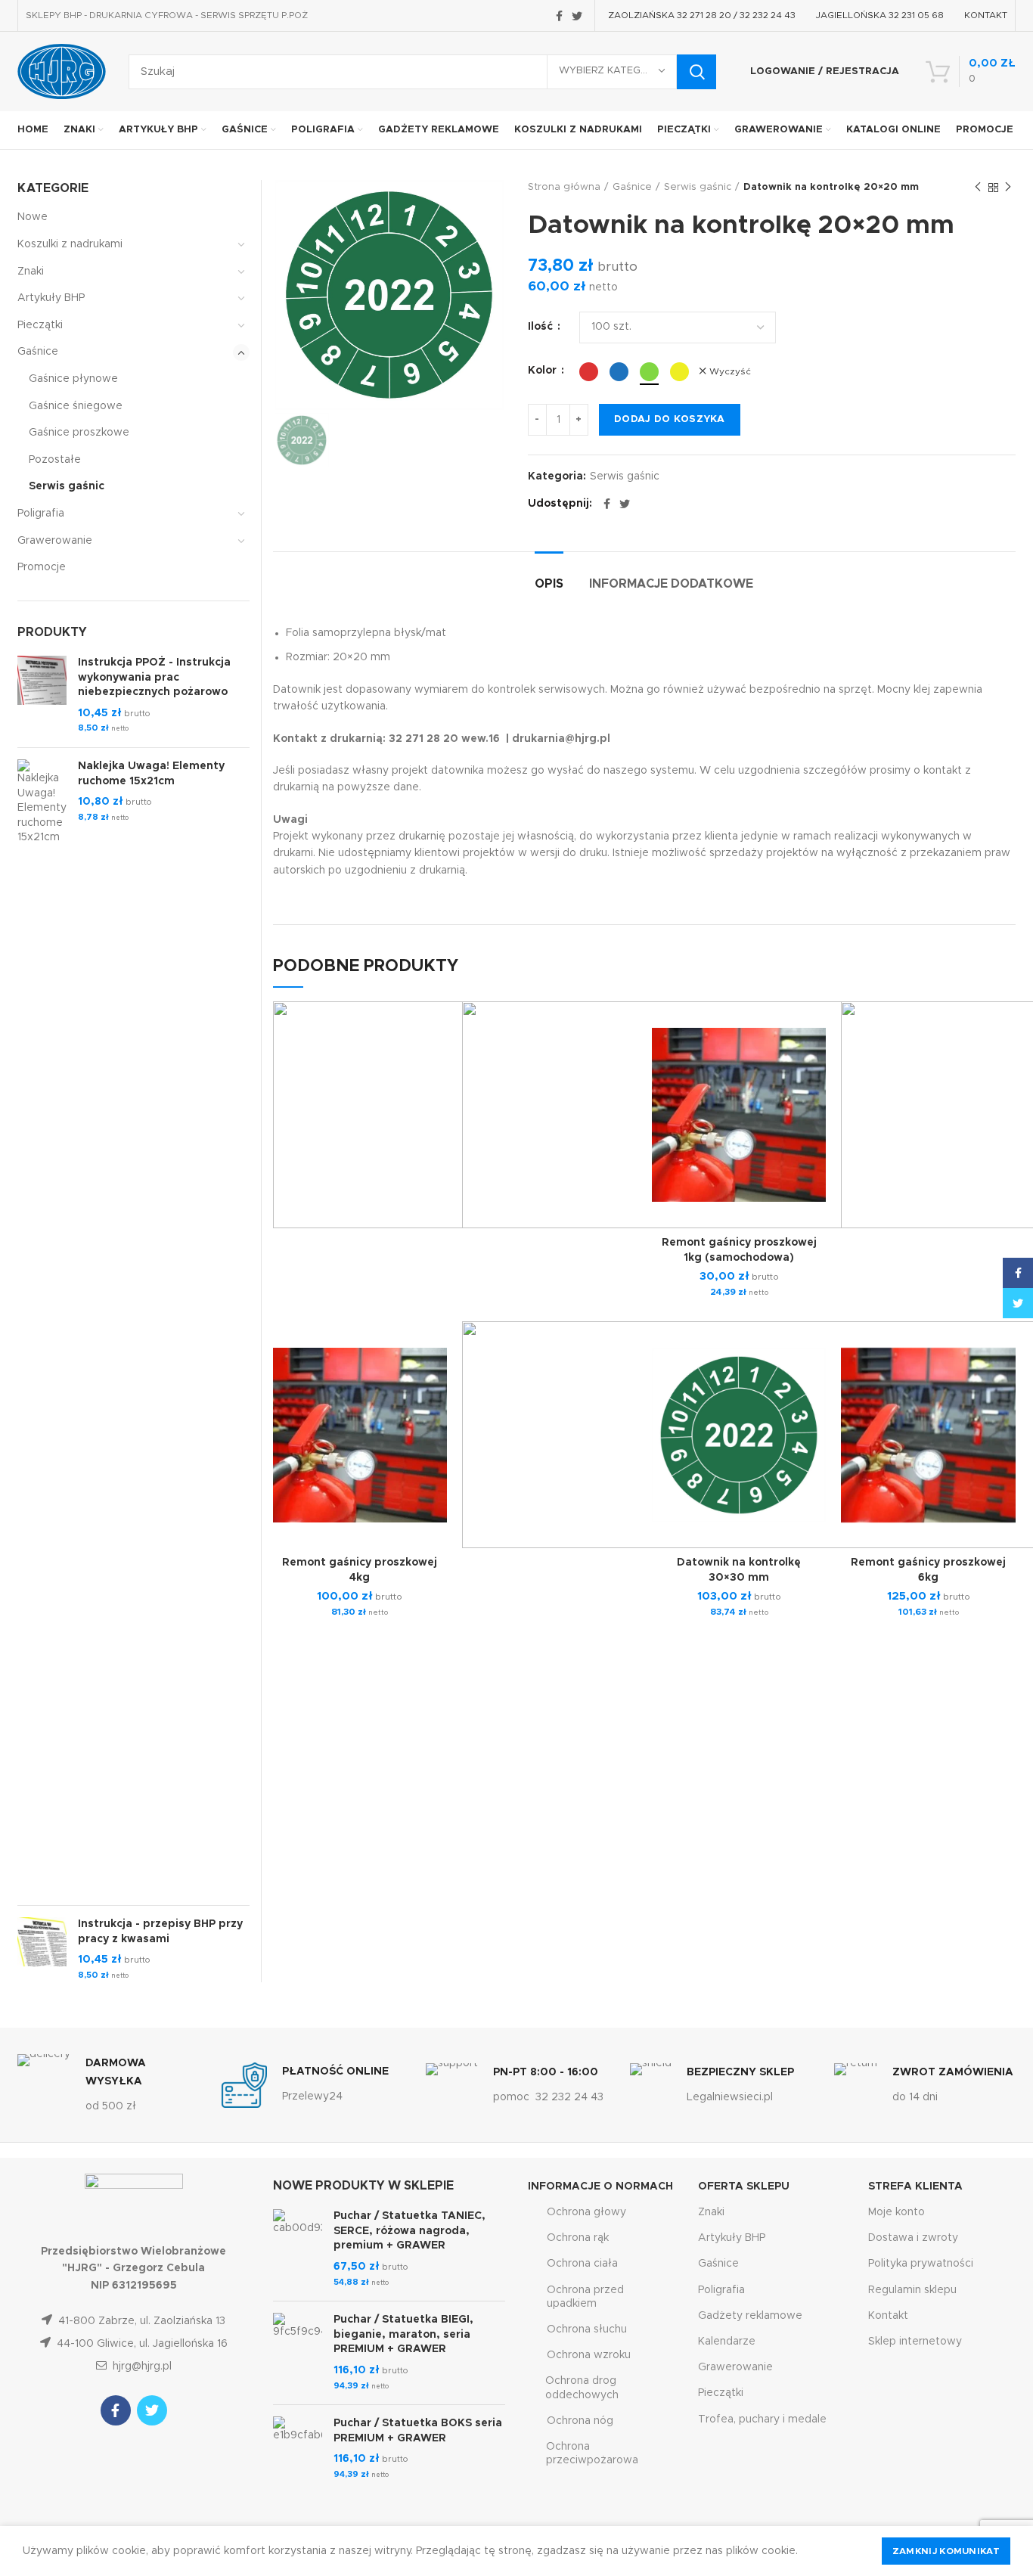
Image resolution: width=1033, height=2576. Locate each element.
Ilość (542, 327)
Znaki (31, 272)
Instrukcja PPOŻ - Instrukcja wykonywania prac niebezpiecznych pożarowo (154, 677)
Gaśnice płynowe (73, 379)
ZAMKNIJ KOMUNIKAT (946, 2551)
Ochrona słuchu (587, 2329)
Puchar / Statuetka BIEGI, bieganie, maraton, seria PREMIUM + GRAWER (403, 2334)
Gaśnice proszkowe (79, 433)
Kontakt (888, 2316)
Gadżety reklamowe (750, 2316)
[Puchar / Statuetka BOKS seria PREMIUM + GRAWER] (298, 2449)
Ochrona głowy (586, 2212)
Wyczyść (730, 371)
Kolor (544, 371)
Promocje (42, 567)
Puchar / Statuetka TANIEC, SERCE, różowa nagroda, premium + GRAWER (409, 2231)
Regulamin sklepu (912, 2290)
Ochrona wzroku (589, 2355)
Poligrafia (41, 514)
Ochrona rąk (578, 2238)
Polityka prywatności (921, 2264)
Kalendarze (727, 2342)
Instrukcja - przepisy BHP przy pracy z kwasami (160, 1932)
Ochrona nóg (580, 2421)
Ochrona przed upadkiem (585, 2297)
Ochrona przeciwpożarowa (592, 2453)
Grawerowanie (55, 541)
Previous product (978, 188)
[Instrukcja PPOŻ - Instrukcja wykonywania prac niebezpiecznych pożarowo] (42, 696)
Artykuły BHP (51, 298)
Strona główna (564, 187)
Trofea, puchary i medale (762, 2419)
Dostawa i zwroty (913, 2238)
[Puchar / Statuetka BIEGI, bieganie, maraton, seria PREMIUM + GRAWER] (298, 2353)
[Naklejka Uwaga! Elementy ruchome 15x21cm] (42, 1327)
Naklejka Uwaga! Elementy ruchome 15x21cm (151, 774)
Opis (549, 584)
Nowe (33, 217)
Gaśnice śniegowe (76, 406)
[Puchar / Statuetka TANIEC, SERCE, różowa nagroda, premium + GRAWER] (298, 2249)
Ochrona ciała (582, 2264)
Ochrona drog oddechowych (582, 2388)
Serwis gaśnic (698, 187)
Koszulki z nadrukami (70, 244)
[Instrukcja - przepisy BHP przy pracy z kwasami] (42, 1950)
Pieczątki (40, 325)
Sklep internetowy (915, 2342)
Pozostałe (55, 460)
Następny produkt (1008, 188)
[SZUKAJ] (696, 72)
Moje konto (897, 2212)
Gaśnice (632, 187)
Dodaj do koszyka (670, 419)
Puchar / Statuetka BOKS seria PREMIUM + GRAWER (418, 2431)
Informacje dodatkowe (671, 584)
